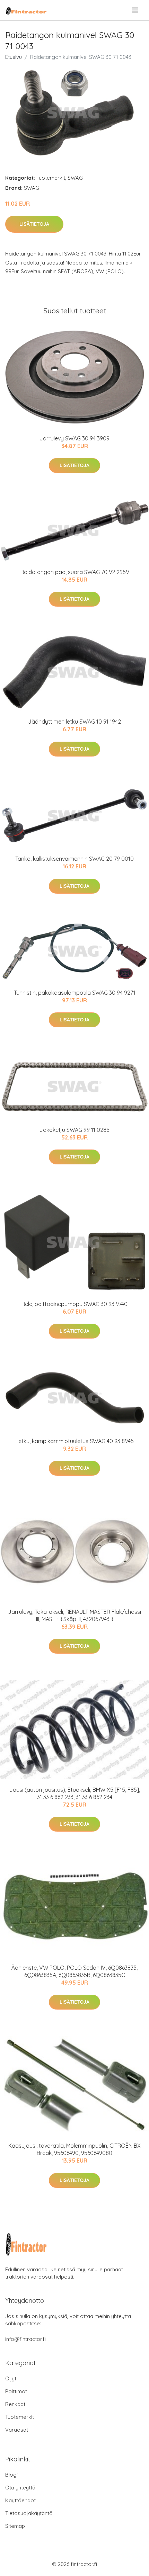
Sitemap (15, 2526)
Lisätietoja (34, 224)
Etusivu (14, 57)
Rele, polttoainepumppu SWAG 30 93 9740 (74, 1304)
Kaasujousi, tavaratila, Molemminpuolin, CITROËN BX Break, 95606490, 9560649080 (74, 2149)
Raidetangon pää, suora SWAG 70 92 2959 (75, 572)
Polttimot (16, 2391)
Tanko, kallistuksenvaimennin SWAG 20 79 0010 (74, 859)
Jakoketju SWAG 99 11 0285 (74, 1130)
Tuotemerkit (51, 178)
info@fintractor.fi (25, 2339)
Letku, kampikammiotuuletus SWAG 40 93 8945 (75, 1441)
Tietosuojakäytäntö (29, 2513)
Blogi (11, 2475)
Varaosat (17, 2430)
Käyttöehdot (20, 2500)
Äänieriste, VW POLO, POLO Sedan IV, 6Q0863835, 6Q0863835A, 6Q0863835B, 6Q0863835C (74, 1971)
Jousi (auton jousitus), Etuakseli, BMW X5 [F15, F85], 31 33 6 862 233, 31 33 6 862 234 (75, 1793)
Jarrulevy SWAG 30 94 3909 (74, 438)
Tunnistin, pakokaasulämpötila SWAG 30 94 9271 (75, 993)
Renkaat (15, 2404)
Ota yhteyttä (20, 2488)
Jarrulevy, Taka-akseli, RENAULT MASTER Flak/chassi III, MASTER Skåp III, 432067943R (74, 1615)
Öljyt (11, 2378)
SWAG (75, 178)
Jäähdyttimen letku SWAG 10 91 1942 (74, 722)
